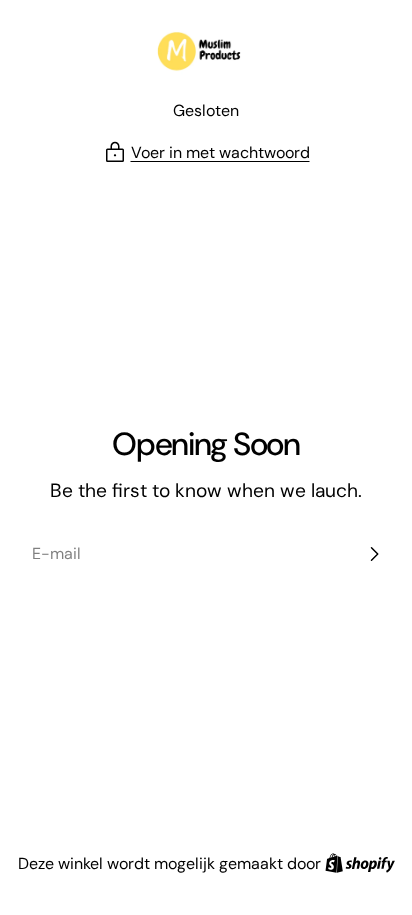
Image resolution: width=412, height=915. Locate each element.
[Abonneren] (374, 554)
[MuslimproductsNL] (206, 53)
